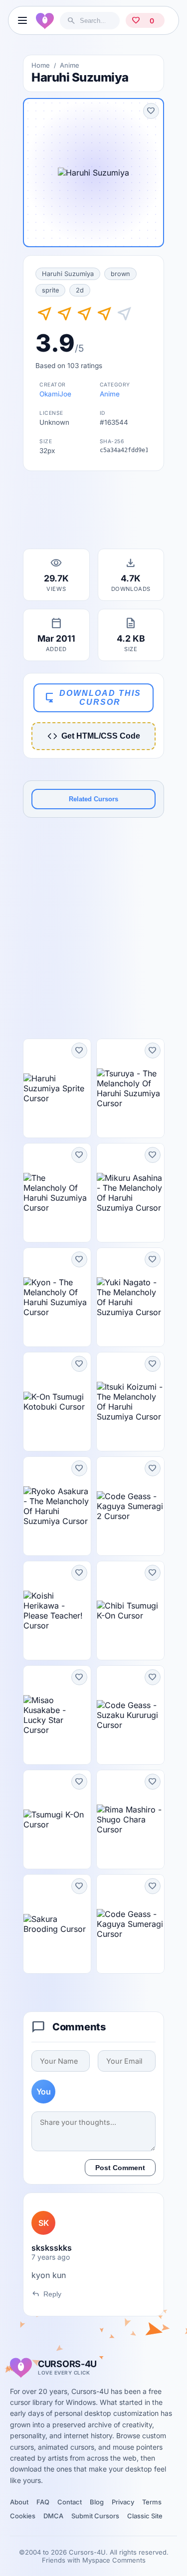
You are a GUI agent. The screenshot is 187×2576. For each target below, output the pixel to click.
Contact (70, 2502)
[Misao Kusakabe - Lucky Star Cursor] (57, 1715)
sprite (50, 290)
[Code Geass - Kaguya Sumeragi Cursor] (130, 1924)
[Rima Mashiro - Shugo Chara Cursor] (130, 1819)
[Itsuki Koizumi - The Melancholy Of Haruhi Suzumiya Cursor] (130, 1402)
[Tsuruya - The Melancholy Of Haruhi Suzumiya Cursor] (130, 1088)
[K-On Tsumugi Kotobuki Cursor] (57, 1402)
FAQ (43, 2502)
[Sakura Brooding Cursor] (57, 1924)
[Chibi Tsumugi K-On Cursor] (130, 1611)
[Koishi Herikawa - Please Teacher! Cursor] (57, 1611)
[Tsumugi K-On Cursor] (57, 1819)
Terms (152, 2502)
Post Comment (120, 2168)
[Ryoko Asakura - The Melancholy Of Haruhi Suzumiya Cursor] (57, 1506)
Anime (70, 65)
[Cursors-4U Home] (45, 20)
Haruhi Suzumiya (68, 274)
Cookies (23, 2516)
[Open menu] (22, 20)
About (19, 2502)
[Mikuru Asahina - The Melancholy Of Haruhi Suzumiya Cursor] (130, 1193)
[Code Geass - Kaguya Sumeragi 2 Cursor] (130, 1506)
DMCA (53, 2516)
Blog (97, 2502)
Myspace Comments (114, 2560)
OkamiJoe (55, 394)
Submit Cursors (95, 2516)
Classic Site (145, 2516)
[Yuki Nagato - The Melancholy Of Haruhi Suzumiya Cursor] (130, 1297)
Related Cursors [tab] (93, 799)
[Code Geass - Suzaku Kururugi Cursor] (130, 1715)
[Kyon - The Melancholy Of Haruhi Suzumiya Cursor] (57, 1297)
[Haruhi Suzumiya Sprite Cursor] (57, 1088)
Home (41, 65)
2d (80, 290)
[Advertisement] (94, 513)
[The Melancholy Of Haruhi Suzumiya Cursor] (57, 1193)
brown (120, 274)
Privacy (123, 2502)
